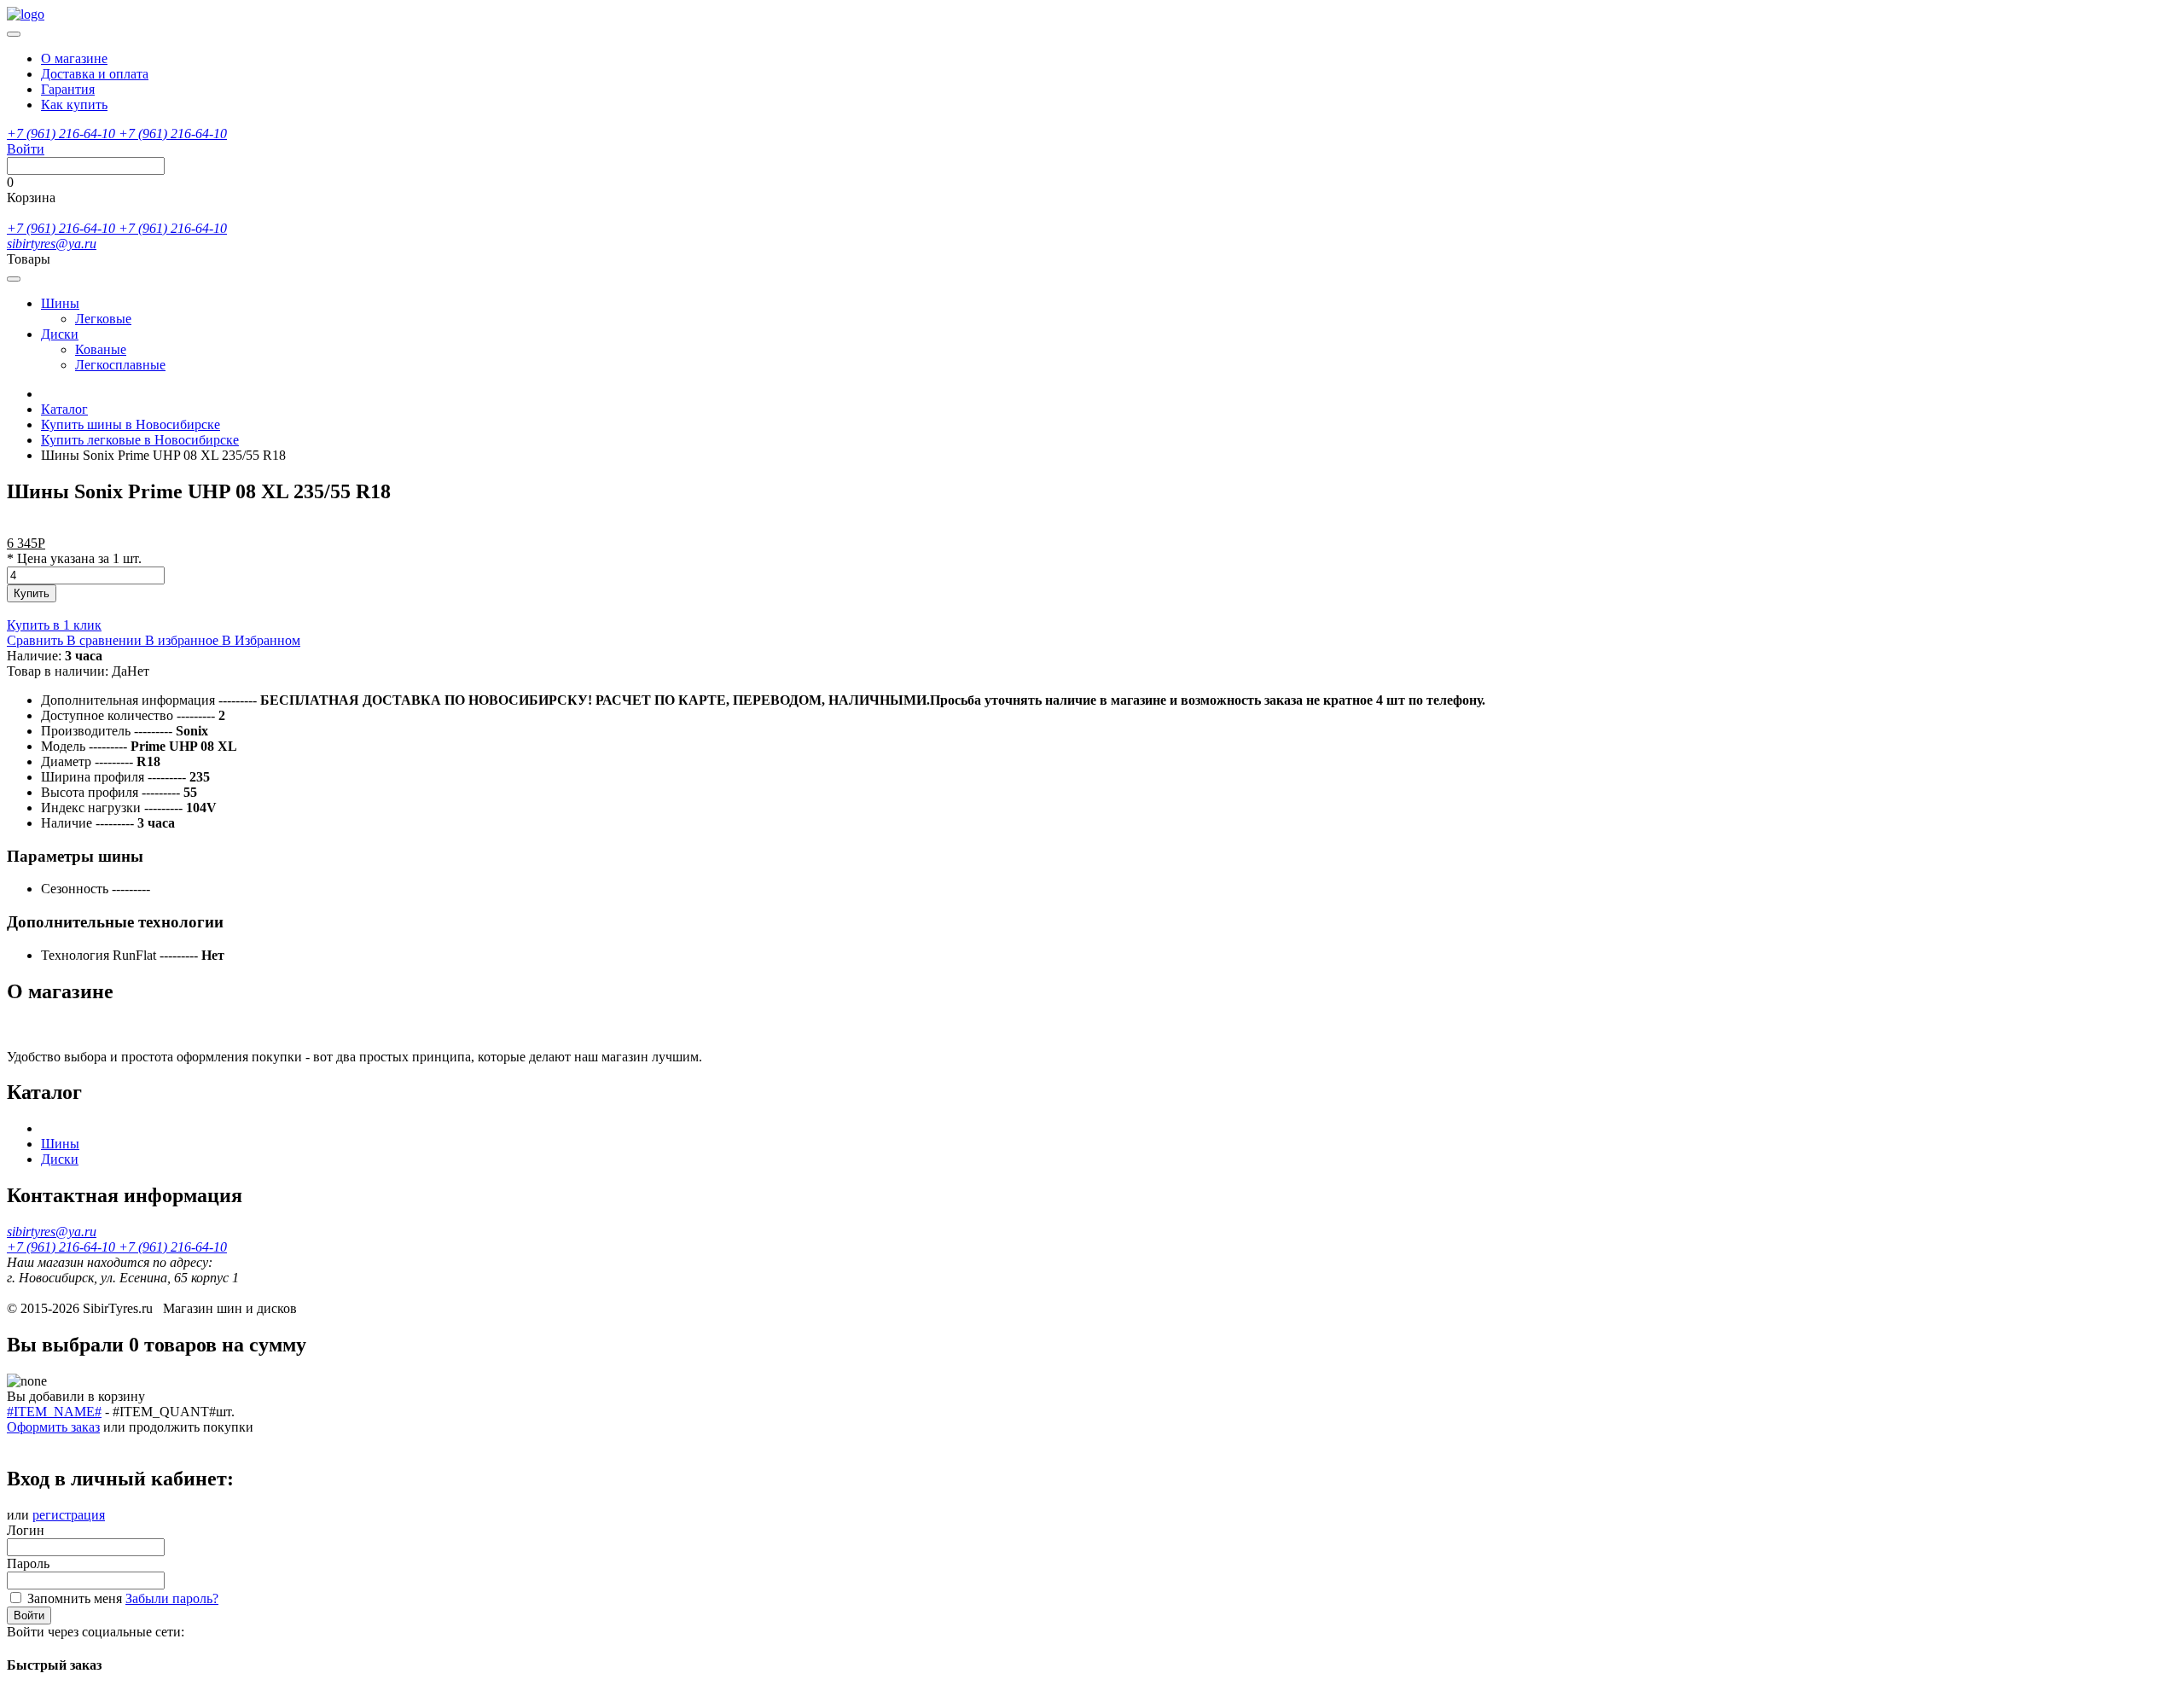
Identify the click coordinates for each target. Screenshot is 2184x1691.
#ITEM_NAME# (54, 1412)
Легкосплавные (120, 365)
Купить (32, 593)
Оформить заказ (53, 1427)
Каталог (64, 409)
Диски (60, 334)
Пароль (28, 1563)
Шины (60, 303)
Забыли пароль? (172, 1598)
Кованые (101, 349)
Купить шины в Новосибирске (131, 424)
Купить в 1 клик (54, 625)
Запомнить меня (75, 1598)
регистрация (69, 1515)
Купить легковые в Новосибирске (140, 440)
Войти (29, 1615)
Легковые (103, 319)
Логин (26, 1530)
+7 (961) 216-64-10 (63, 134)
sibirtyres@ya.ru (52, 244)
